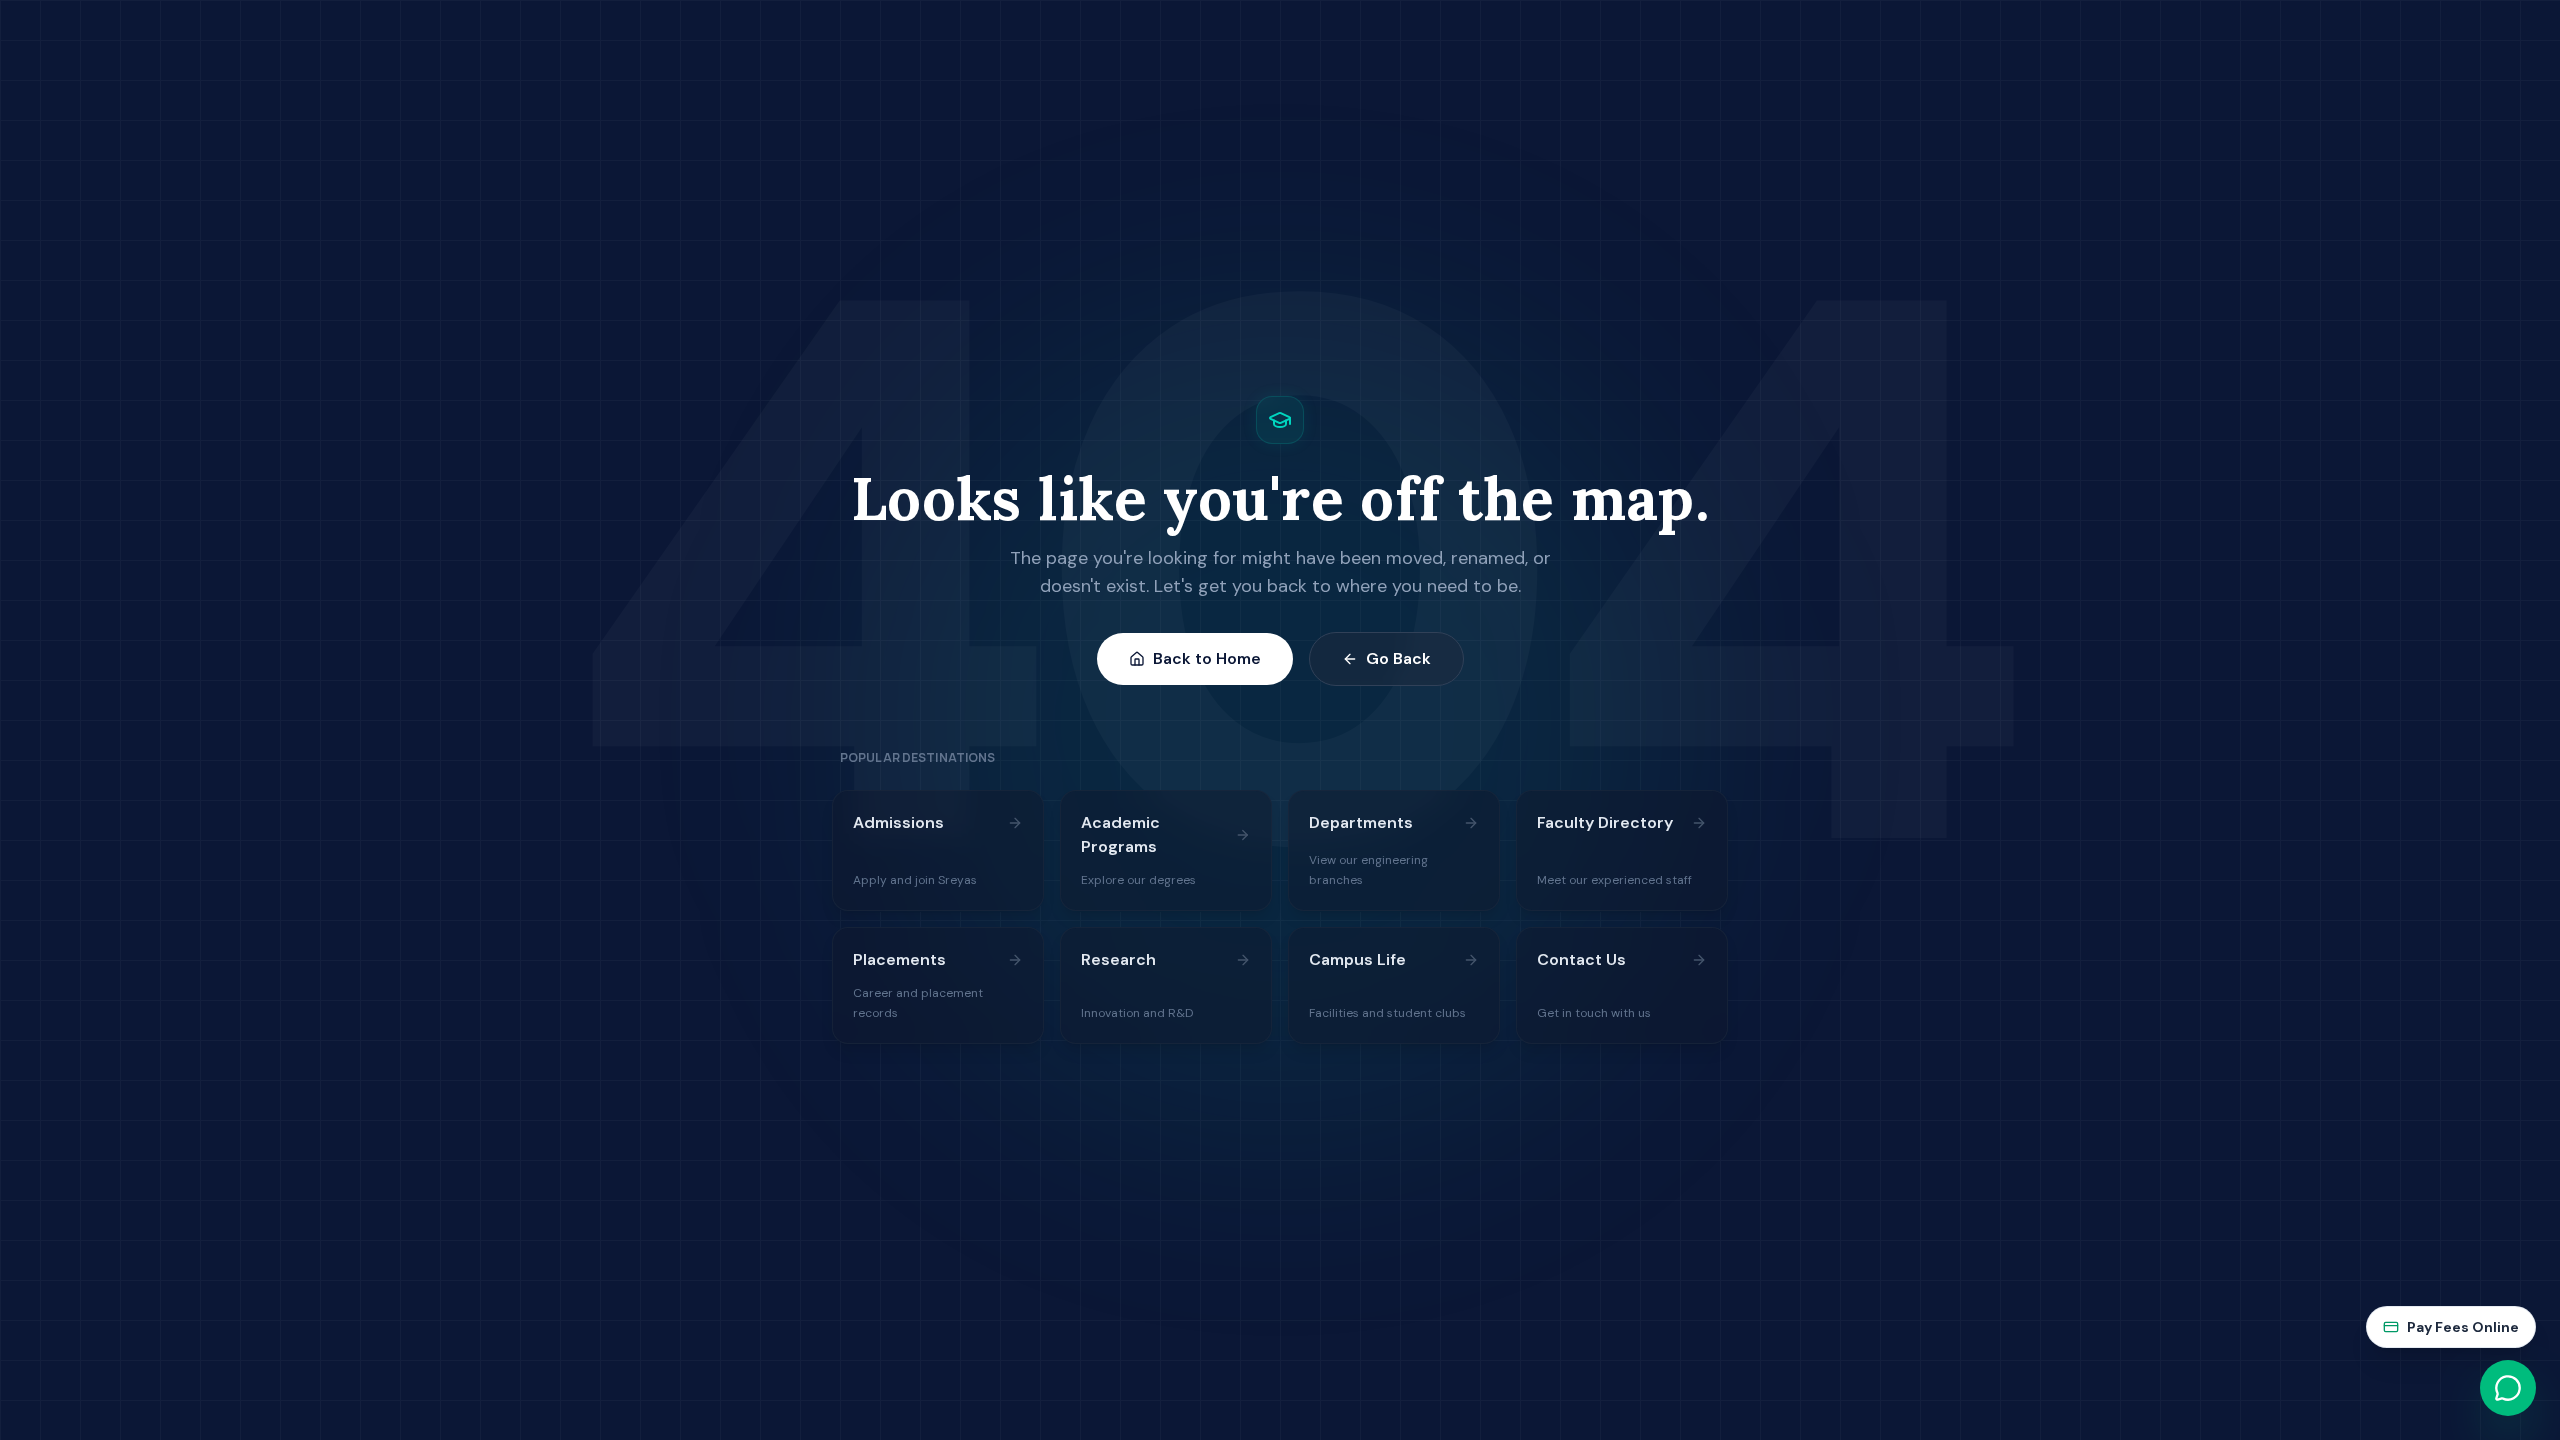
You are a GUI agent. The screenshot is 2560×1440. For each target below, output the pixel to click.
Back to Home (1207, 658)
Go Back (1398, 658)
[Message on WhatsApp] (2508, 1388)
